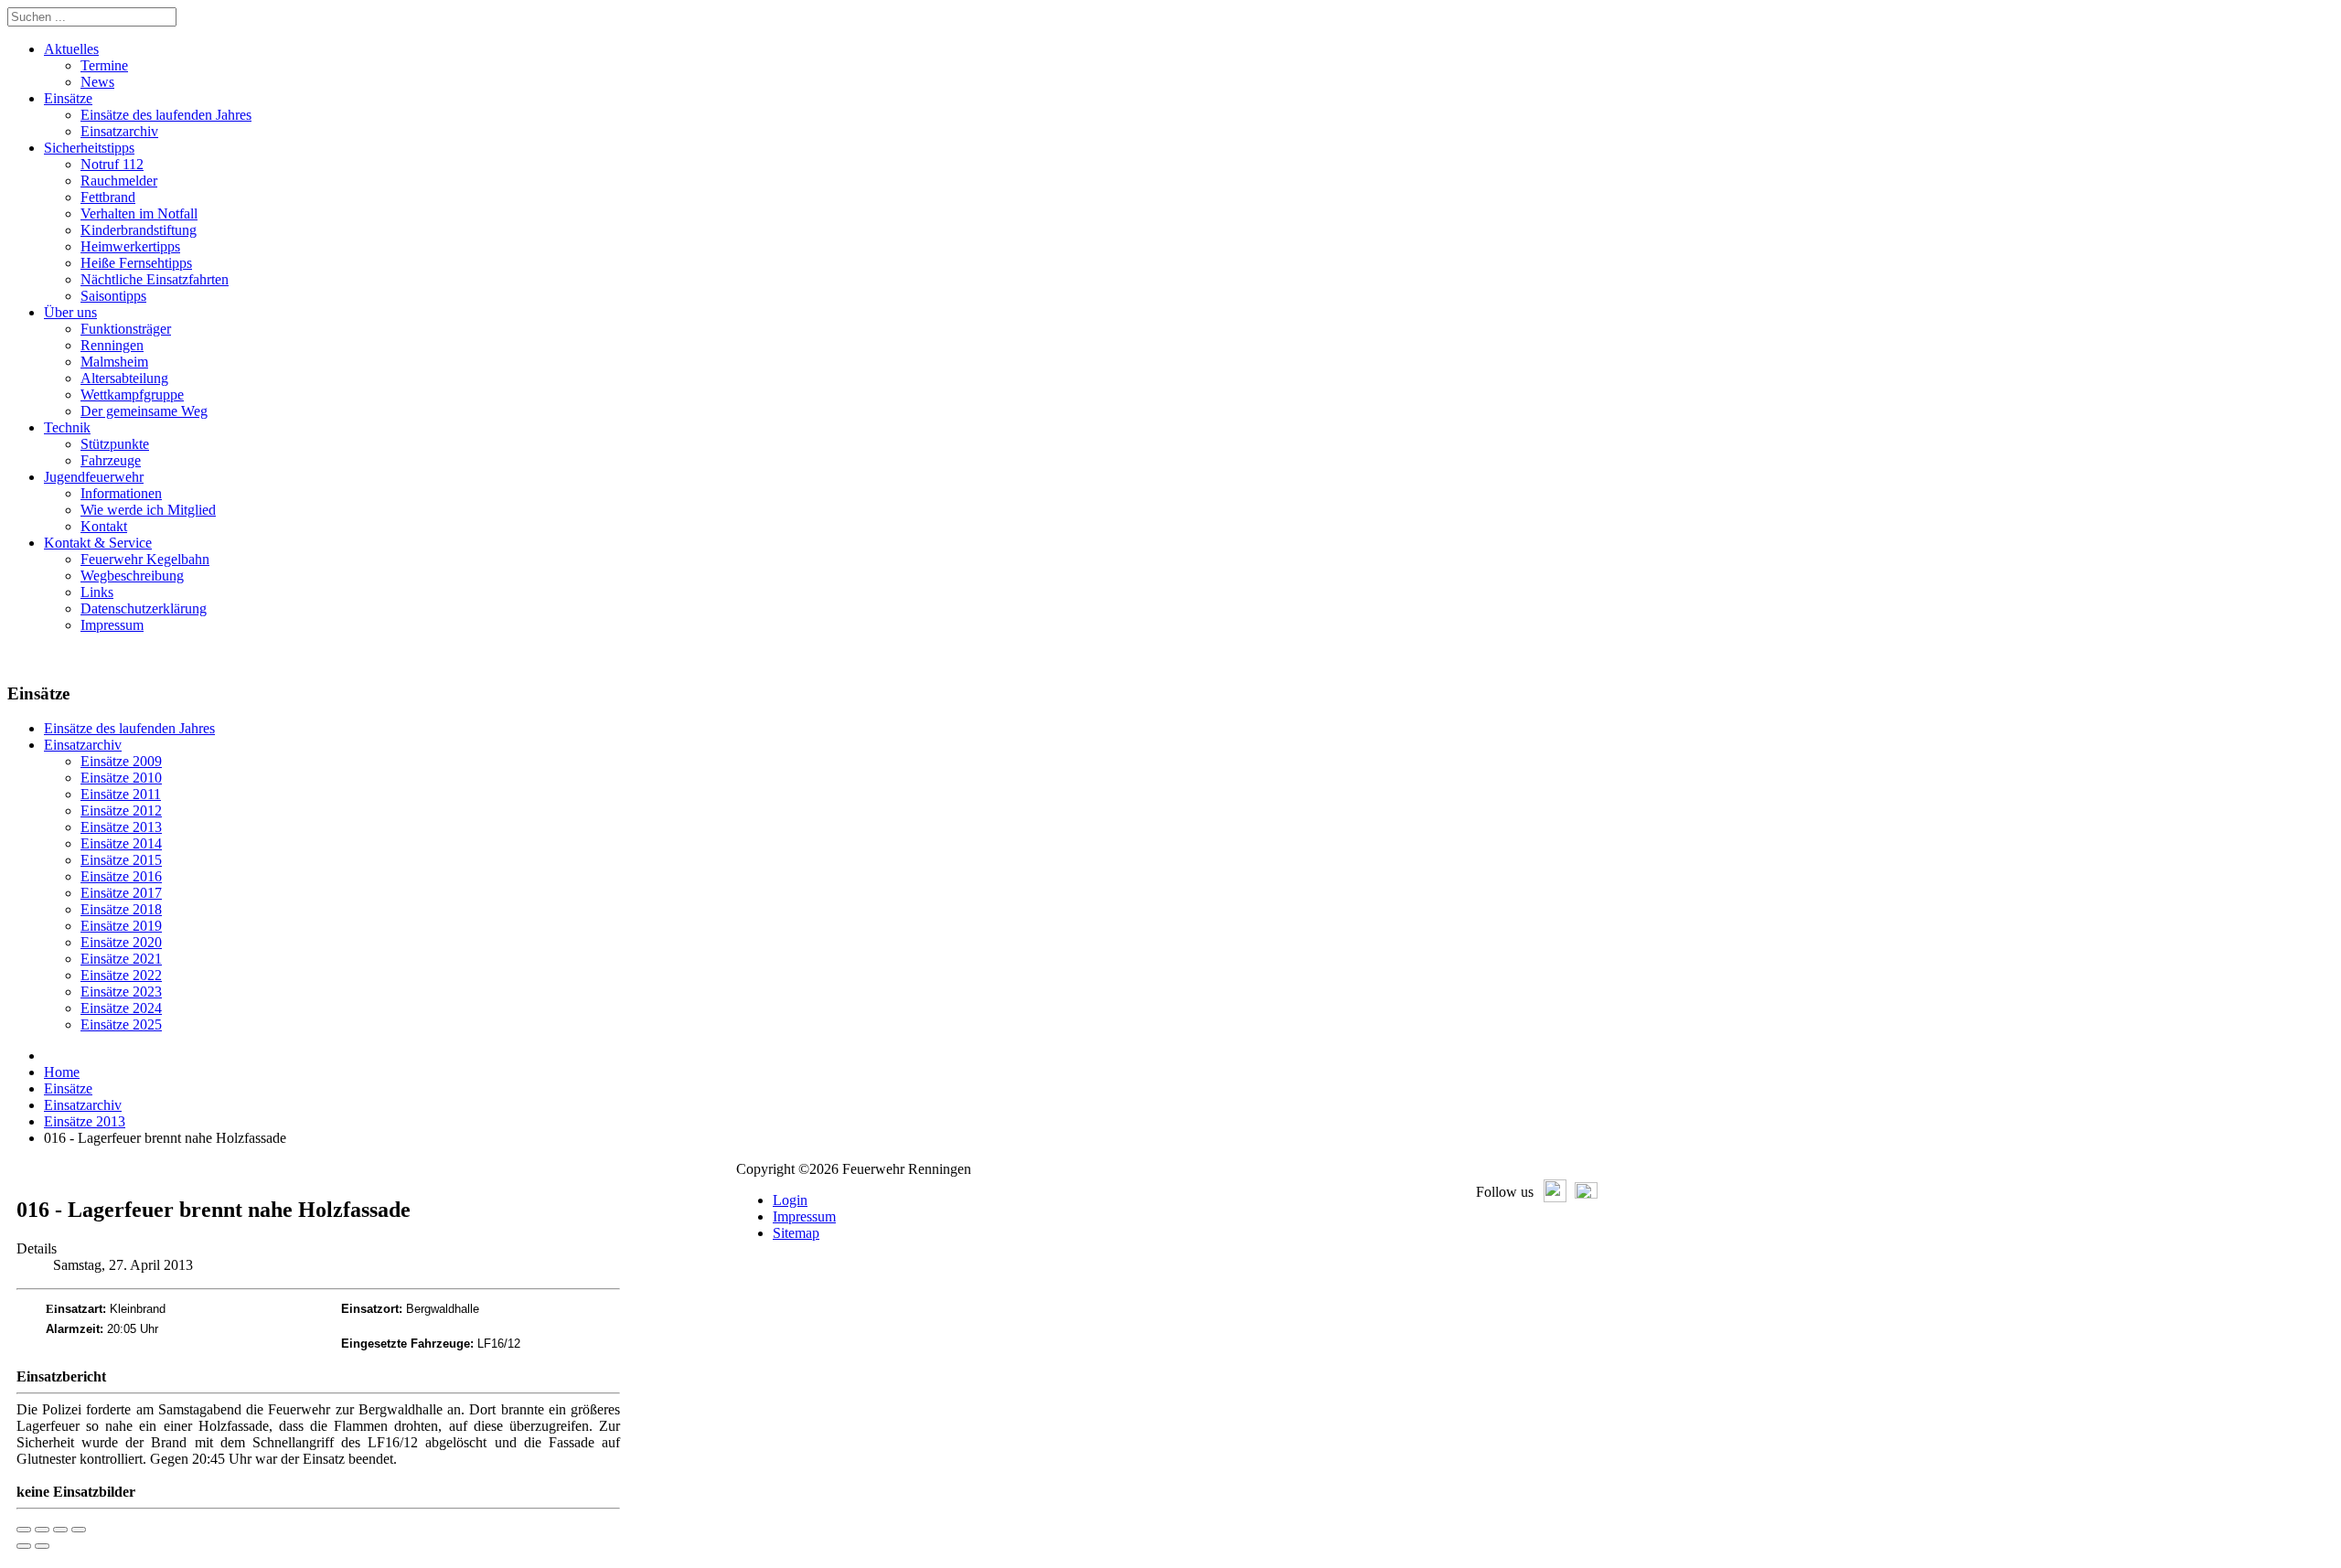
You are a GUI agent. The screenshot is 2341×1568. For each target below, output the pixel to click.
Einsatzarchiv (83, 745)
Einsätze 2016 (121, 876)
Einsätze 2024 (121, 1008)
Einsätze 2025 (121, 1024)
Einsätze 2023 (121, 992)
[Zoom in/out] (79, 1530)
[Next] (42, 1546)
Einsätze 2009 (121, 761)
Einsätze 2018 (121, 909)
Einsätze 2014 (121, 843)
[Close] (24, 1530)
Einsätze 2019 (121, 926)
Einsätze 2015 (121, 860)
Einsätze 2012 (121, 811)
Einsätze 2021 (121, 959)
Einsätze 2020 (121, 942)
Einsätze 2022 (121, 975)
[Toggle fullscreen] (60, 1530)
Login (790, 1200)
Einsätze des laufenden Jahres (129, 728)
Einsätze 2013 (121, 827)
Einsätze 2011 (121, 794)
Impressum (804, 1216)
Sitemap (796, 1233)
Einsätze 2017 (121, 893)
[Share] (42, 1530)
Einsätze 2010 (121, 778)
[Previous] (24, 1546)
